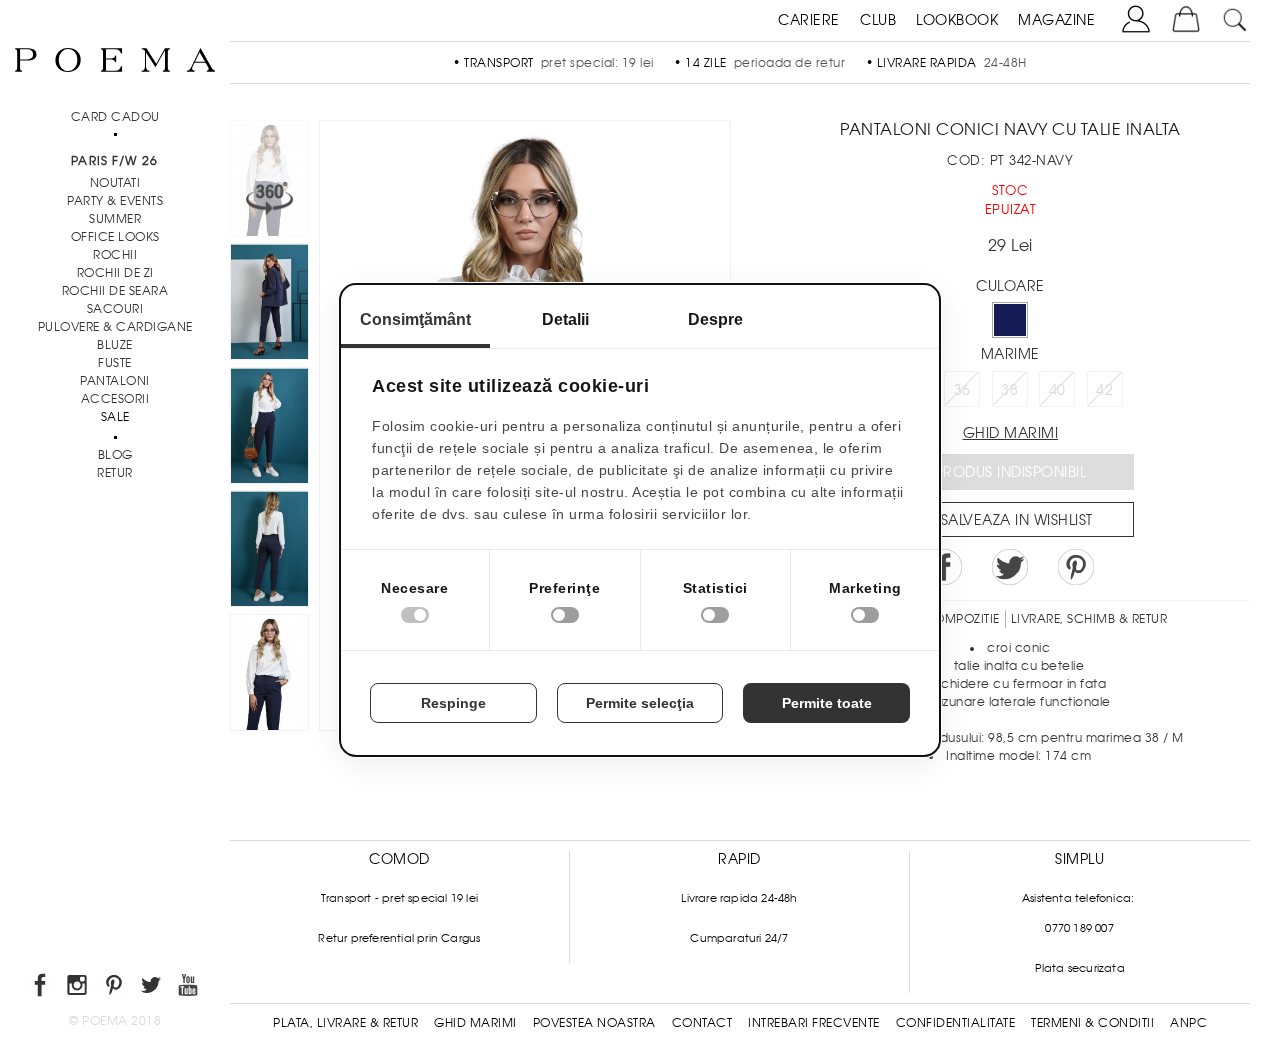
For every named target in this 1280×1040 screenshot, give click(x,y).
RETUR (115, 473)
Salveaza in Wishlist (1017, 520)
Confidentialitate (956, 1023)
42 (1104, 390)
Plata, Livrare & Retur (345, 1023)
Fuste (115, 363)
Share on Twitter (1010, 567)
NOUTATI (115, 183)
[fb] (41, 988)
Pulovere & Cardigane (115, 327)
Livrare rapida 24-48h (739, 898)
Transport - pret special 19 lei (399, 898)
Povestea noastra (594, 1023)
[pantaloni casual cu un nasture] (269, 551)
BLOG (115, 455)
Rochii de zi (115, 273)
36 (962, 390)
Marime (1010, 354)
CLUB (878, 20)
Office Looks (115, 237)
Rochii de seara (115, 291)
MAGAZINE (1056, 20)
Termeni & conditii (1092, 1023)
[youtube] (189, 988)
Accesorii (115, 399)
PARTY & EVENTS (115, 201)
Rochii (115, 255)
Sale (115, 417)
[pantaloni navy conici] (269, 304)
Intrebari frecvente (814, 1023)
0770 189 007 (1079, 928)
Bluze (115, 345)
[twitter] (152, 988)
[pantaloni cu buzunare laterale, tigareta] (269, 675)
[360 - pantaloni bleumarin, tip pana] (269, 428)
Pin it (1076, 567)
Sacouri (115, 309)
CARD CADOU (115, 117)
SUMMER (115, 219)
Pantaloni (115, 381)
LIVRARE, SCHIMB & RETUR (1089, 619)
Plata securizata (1080, 968)
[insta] (78, 988)
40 (1057, 390)
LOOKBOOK (957, 20)
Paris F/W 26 (114, 161)
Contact (702, 1023)
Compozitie (962, 619)
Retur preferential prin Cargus (399, 938)
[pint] (115, 988)
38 (1009, 390)
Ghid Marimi (475, 1023)
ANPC (1188, 1023)
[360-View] (269, 181)
